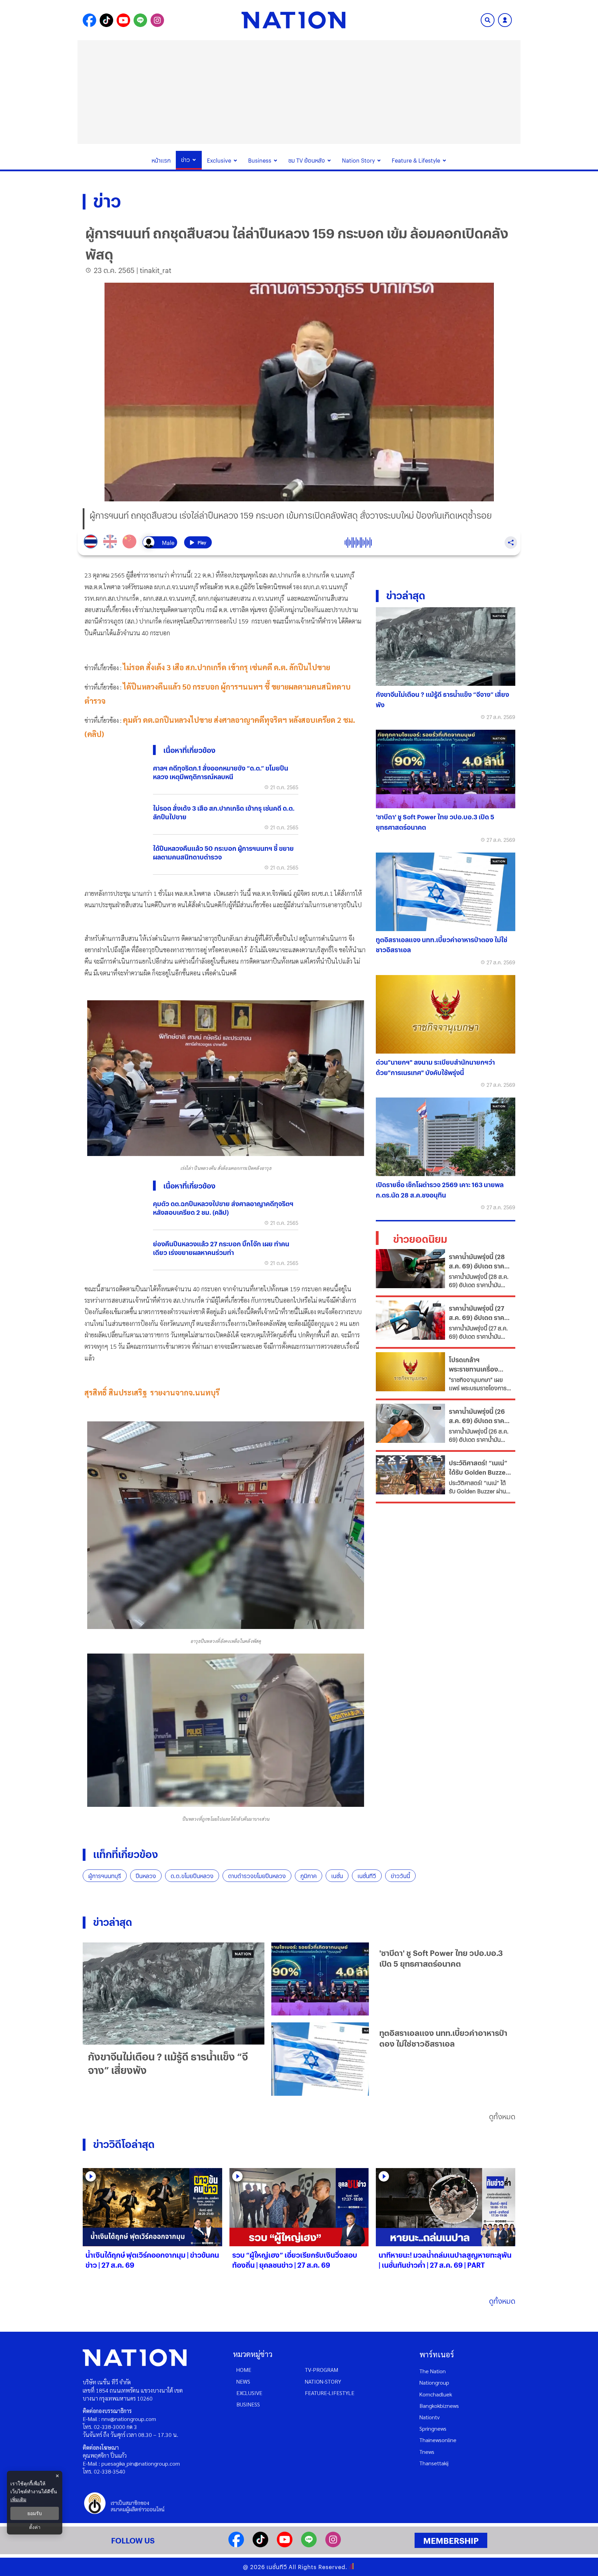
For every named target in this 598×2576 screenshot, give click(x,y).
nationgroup (434, 2382)
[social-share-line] (140, 20)
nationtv (429, 2417)
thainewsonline (438, 2440)
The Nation (433, 2371)
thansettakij (434, 2463)
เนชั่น (337, 1876)
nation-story (323, 2381)
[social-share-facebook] (89, 20)
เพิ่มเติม (18, 2499)
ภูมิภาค (309, 1876)
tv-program (321, 2370)
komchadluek (436, 2394)
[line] (309, 2545)
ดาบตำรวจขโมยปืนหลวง (257, 1876)
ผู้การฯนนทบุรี (105, 1876)
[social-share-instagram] (157, 20)
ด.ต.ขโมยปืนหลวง (192, 1876)
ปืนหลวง (146, 1876)
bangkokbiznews (439, 2406)
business (248, 2404)
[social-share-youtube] (123, 20)
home (244, 2370)
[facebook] (236, 2545)
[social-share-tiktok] (106, 20)
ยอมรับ (35, 2513)
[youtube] (285, 2545)
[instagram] (333, 2545)
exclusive (249, 2393)
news (243, 2381)
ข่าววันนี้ (400, 1876)
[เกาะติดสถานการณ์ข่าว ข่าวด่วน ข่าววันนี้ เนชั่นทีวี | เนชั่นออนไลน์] (293, 20)
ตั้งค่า (35, 2527)
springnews (433, 2428)
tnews (427, 2452)
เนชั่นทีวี (367, 1876)
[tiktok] (260, 2545)
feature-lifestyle (330, 2393)
